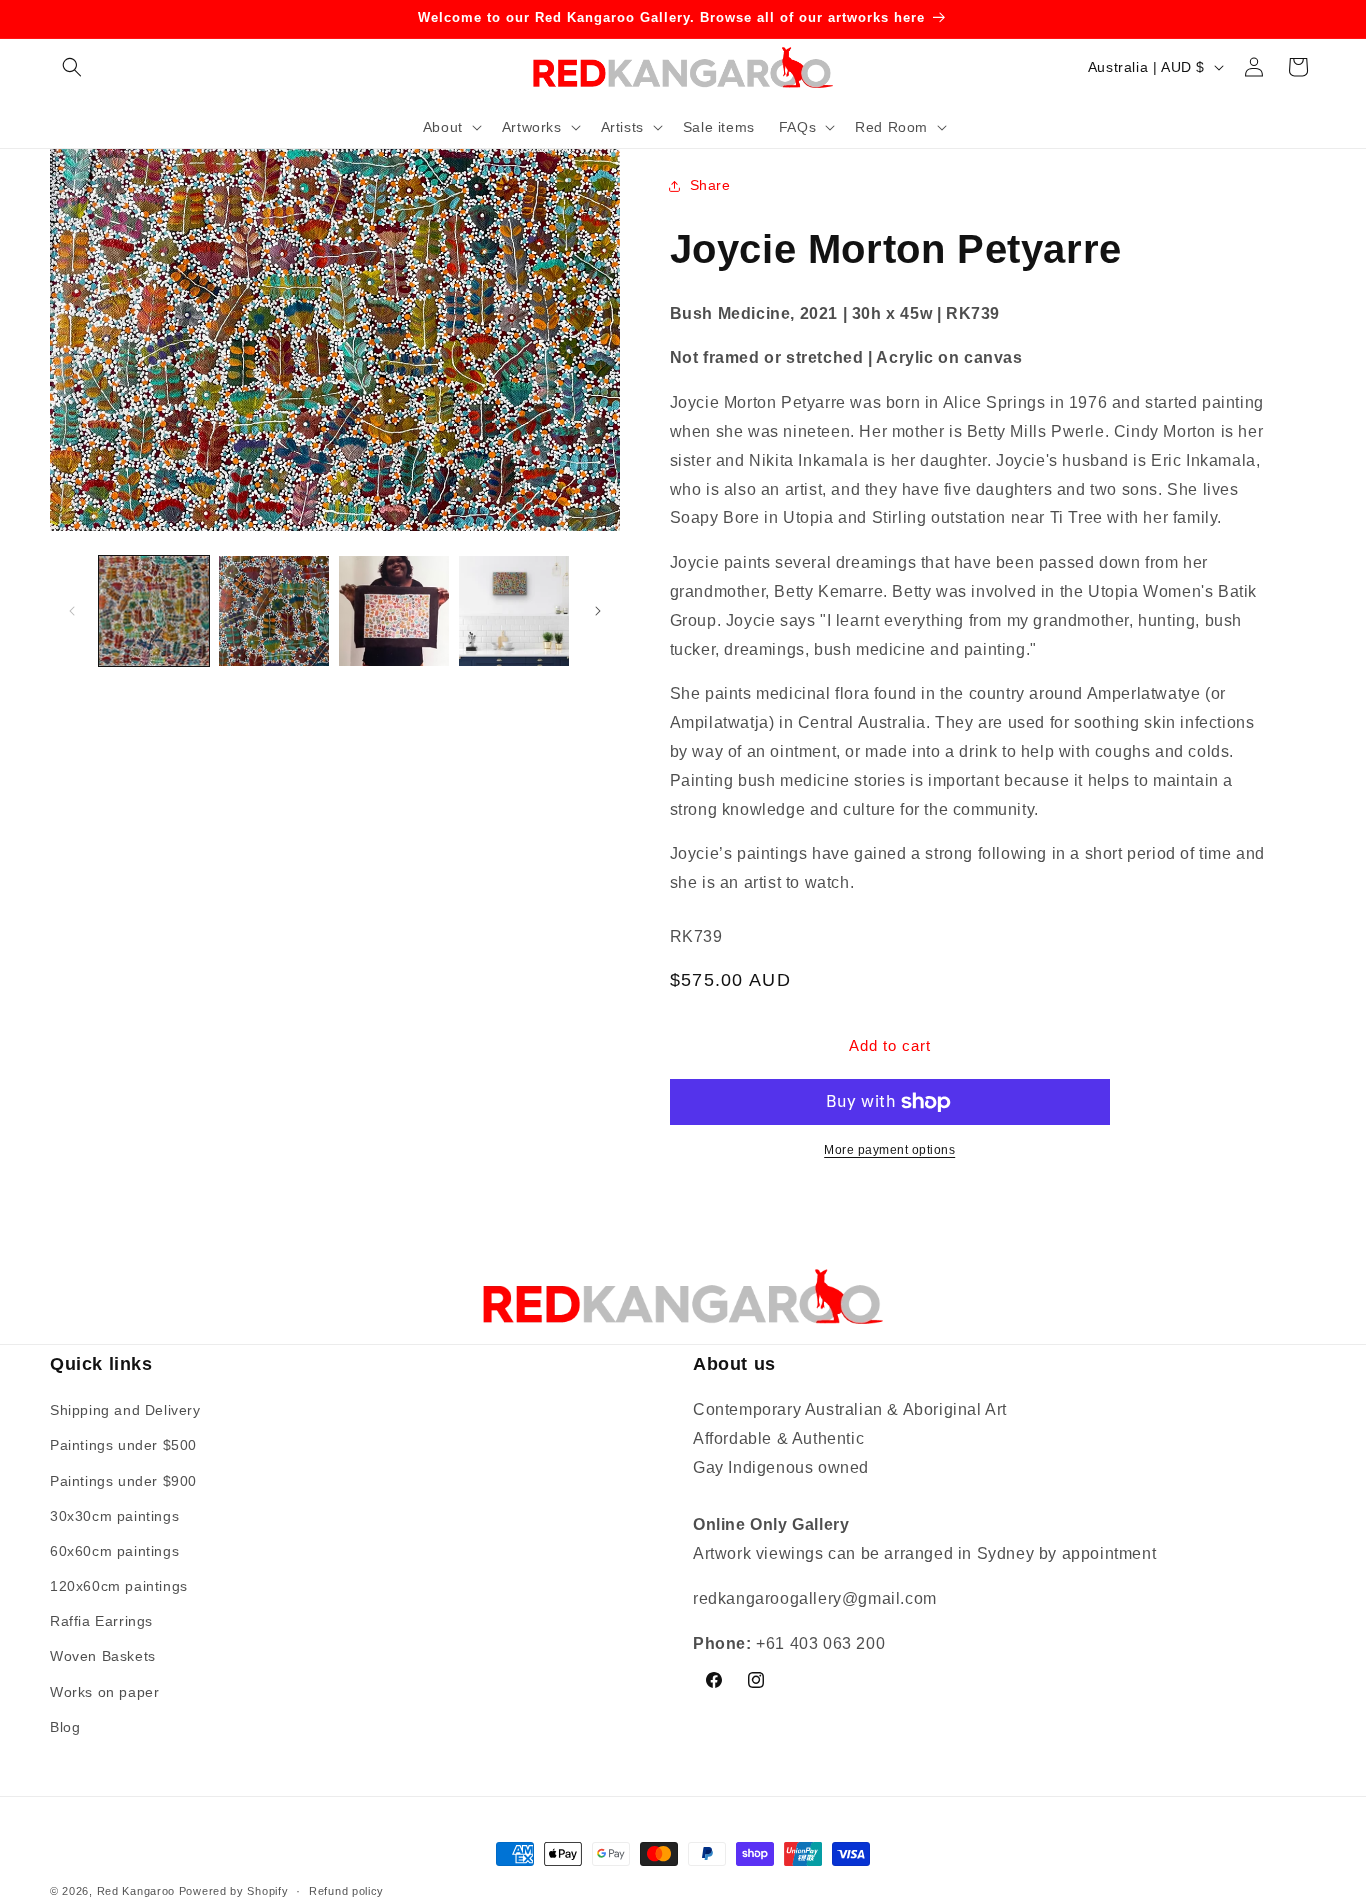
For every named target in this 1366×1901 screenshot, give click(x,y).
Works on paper (104, 1692)
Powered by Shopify (234, 1891)
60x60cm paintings (114, 1551)
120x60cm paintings (119, 1587)
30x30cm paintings (114, 1516)
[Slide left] (72, 611)
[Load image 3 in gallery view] (394, 611)
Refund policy (346, 1890)
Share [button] (710, 185)
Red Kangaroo (136, 1891)
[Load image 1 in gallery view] (154, 611)
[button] (72, 67)
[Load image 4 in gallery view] (514, 611)
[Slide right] (598, 611)
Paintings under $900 (123, 1481)
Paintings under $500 (123, 1446)
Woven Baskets (103, 1657)
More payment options (889, 1150)
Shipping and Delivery (125, 1411)
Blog (65, 1727)
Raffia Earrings (101, 1622)
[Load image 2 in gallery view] (274, 611)
